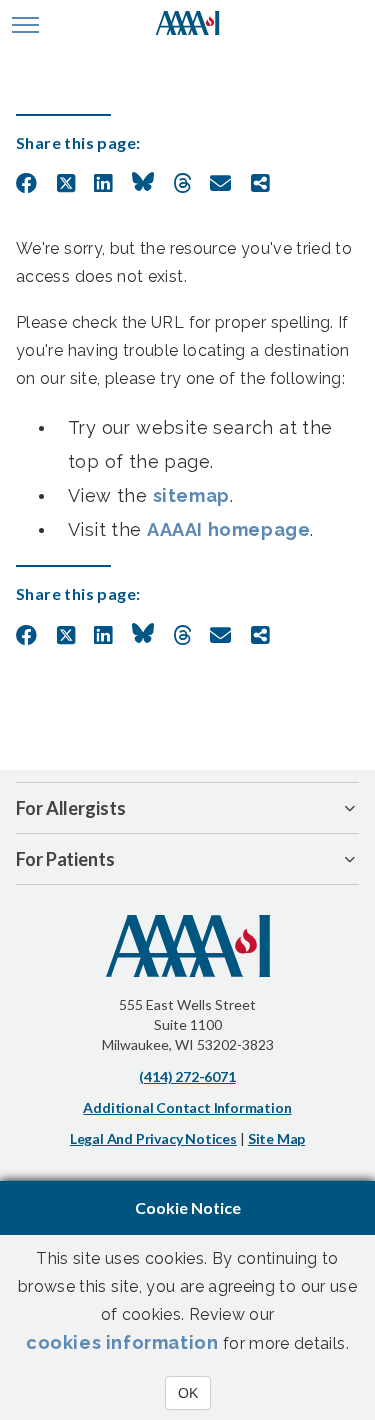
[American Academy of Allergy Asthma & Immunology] (187, 25)
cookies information (122, 1342)
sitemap (191, 495)
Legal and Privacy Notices (153, 1138)
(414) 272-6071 (187, 1076)
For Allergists (71, 808)
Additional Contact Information (187, 1107)
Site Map (276, 1138)
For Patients (65, 859)
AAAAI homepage (228, 529)
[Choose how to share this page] (260, 184)
